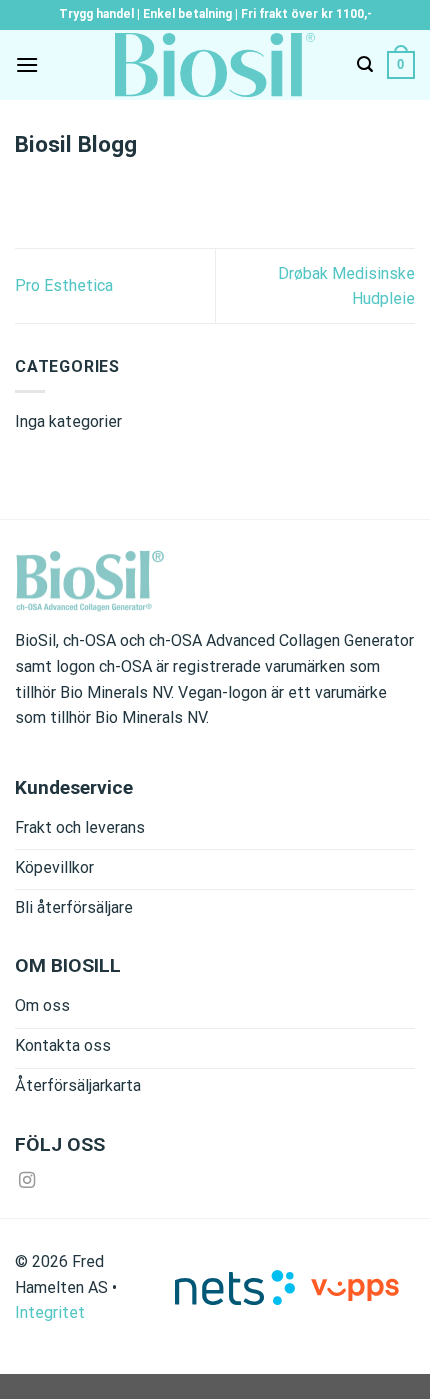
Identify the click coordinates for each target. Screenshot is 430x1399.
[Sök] (365, 64)
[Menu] (27, 64)
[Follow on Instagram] (27, 1181)
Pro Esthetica (64, 285)
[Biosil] (215, 65)
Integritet (50, 1312)
